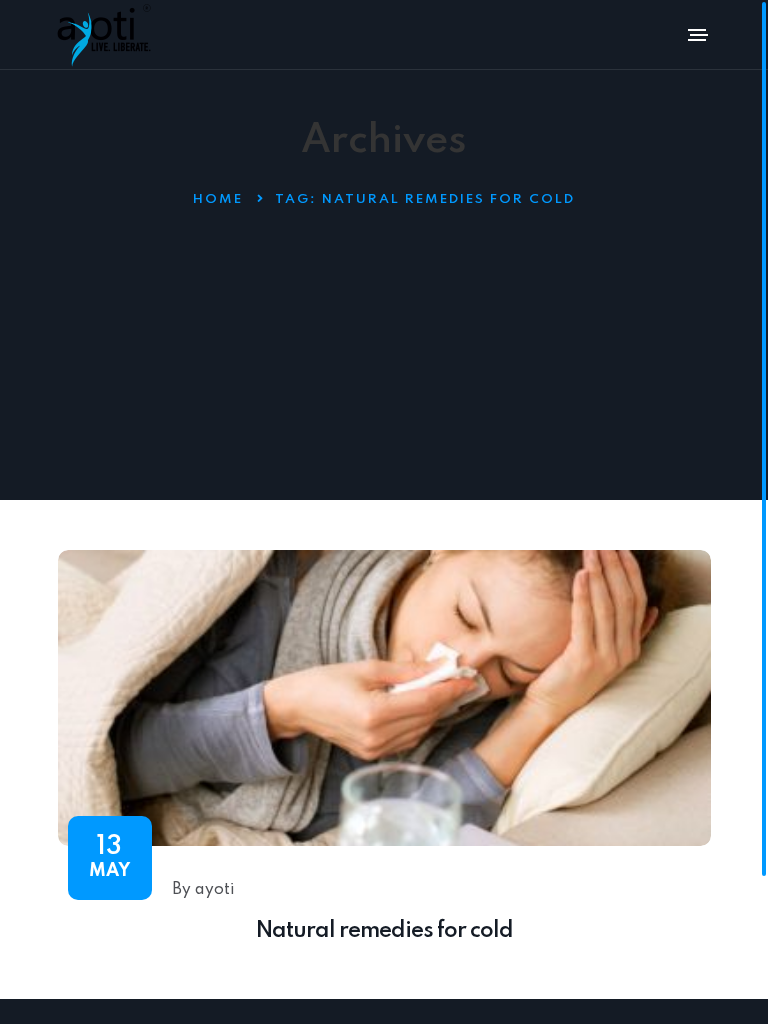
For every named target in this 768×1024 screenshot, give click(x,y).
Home (218, 199)
